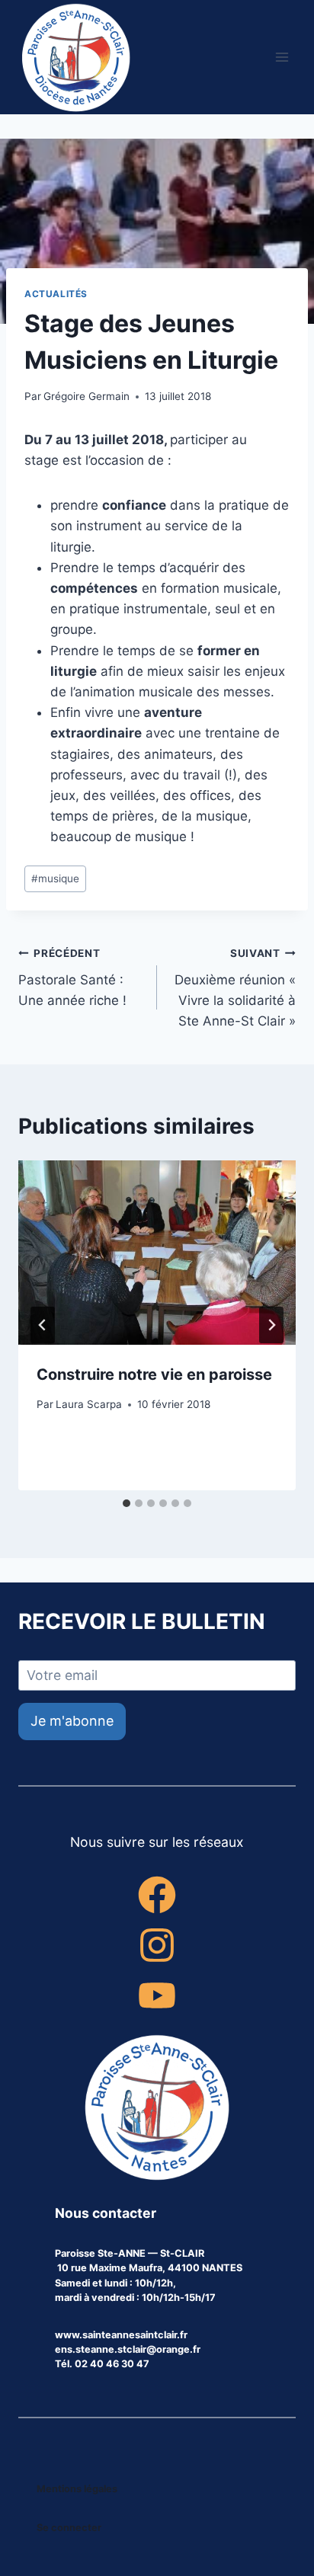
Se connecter (69, 2528)
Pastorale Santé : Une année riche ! (72, 978)
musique (55, 878)
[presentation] (157, 1253)
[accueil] (157, 2109)
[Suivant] (271, 1325)
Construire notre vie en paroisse (154, 1374)
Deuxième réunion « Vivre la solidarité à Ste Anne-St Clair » (235, 988)
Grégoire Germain (87, 396)
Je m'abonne (72, 1721)
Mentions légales (77, 2489)
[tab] (127, 1503)
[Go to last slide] (43, 1325)
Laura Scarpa (89, 1404)
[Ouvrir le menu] (282, 57)
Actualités (56, 294)
